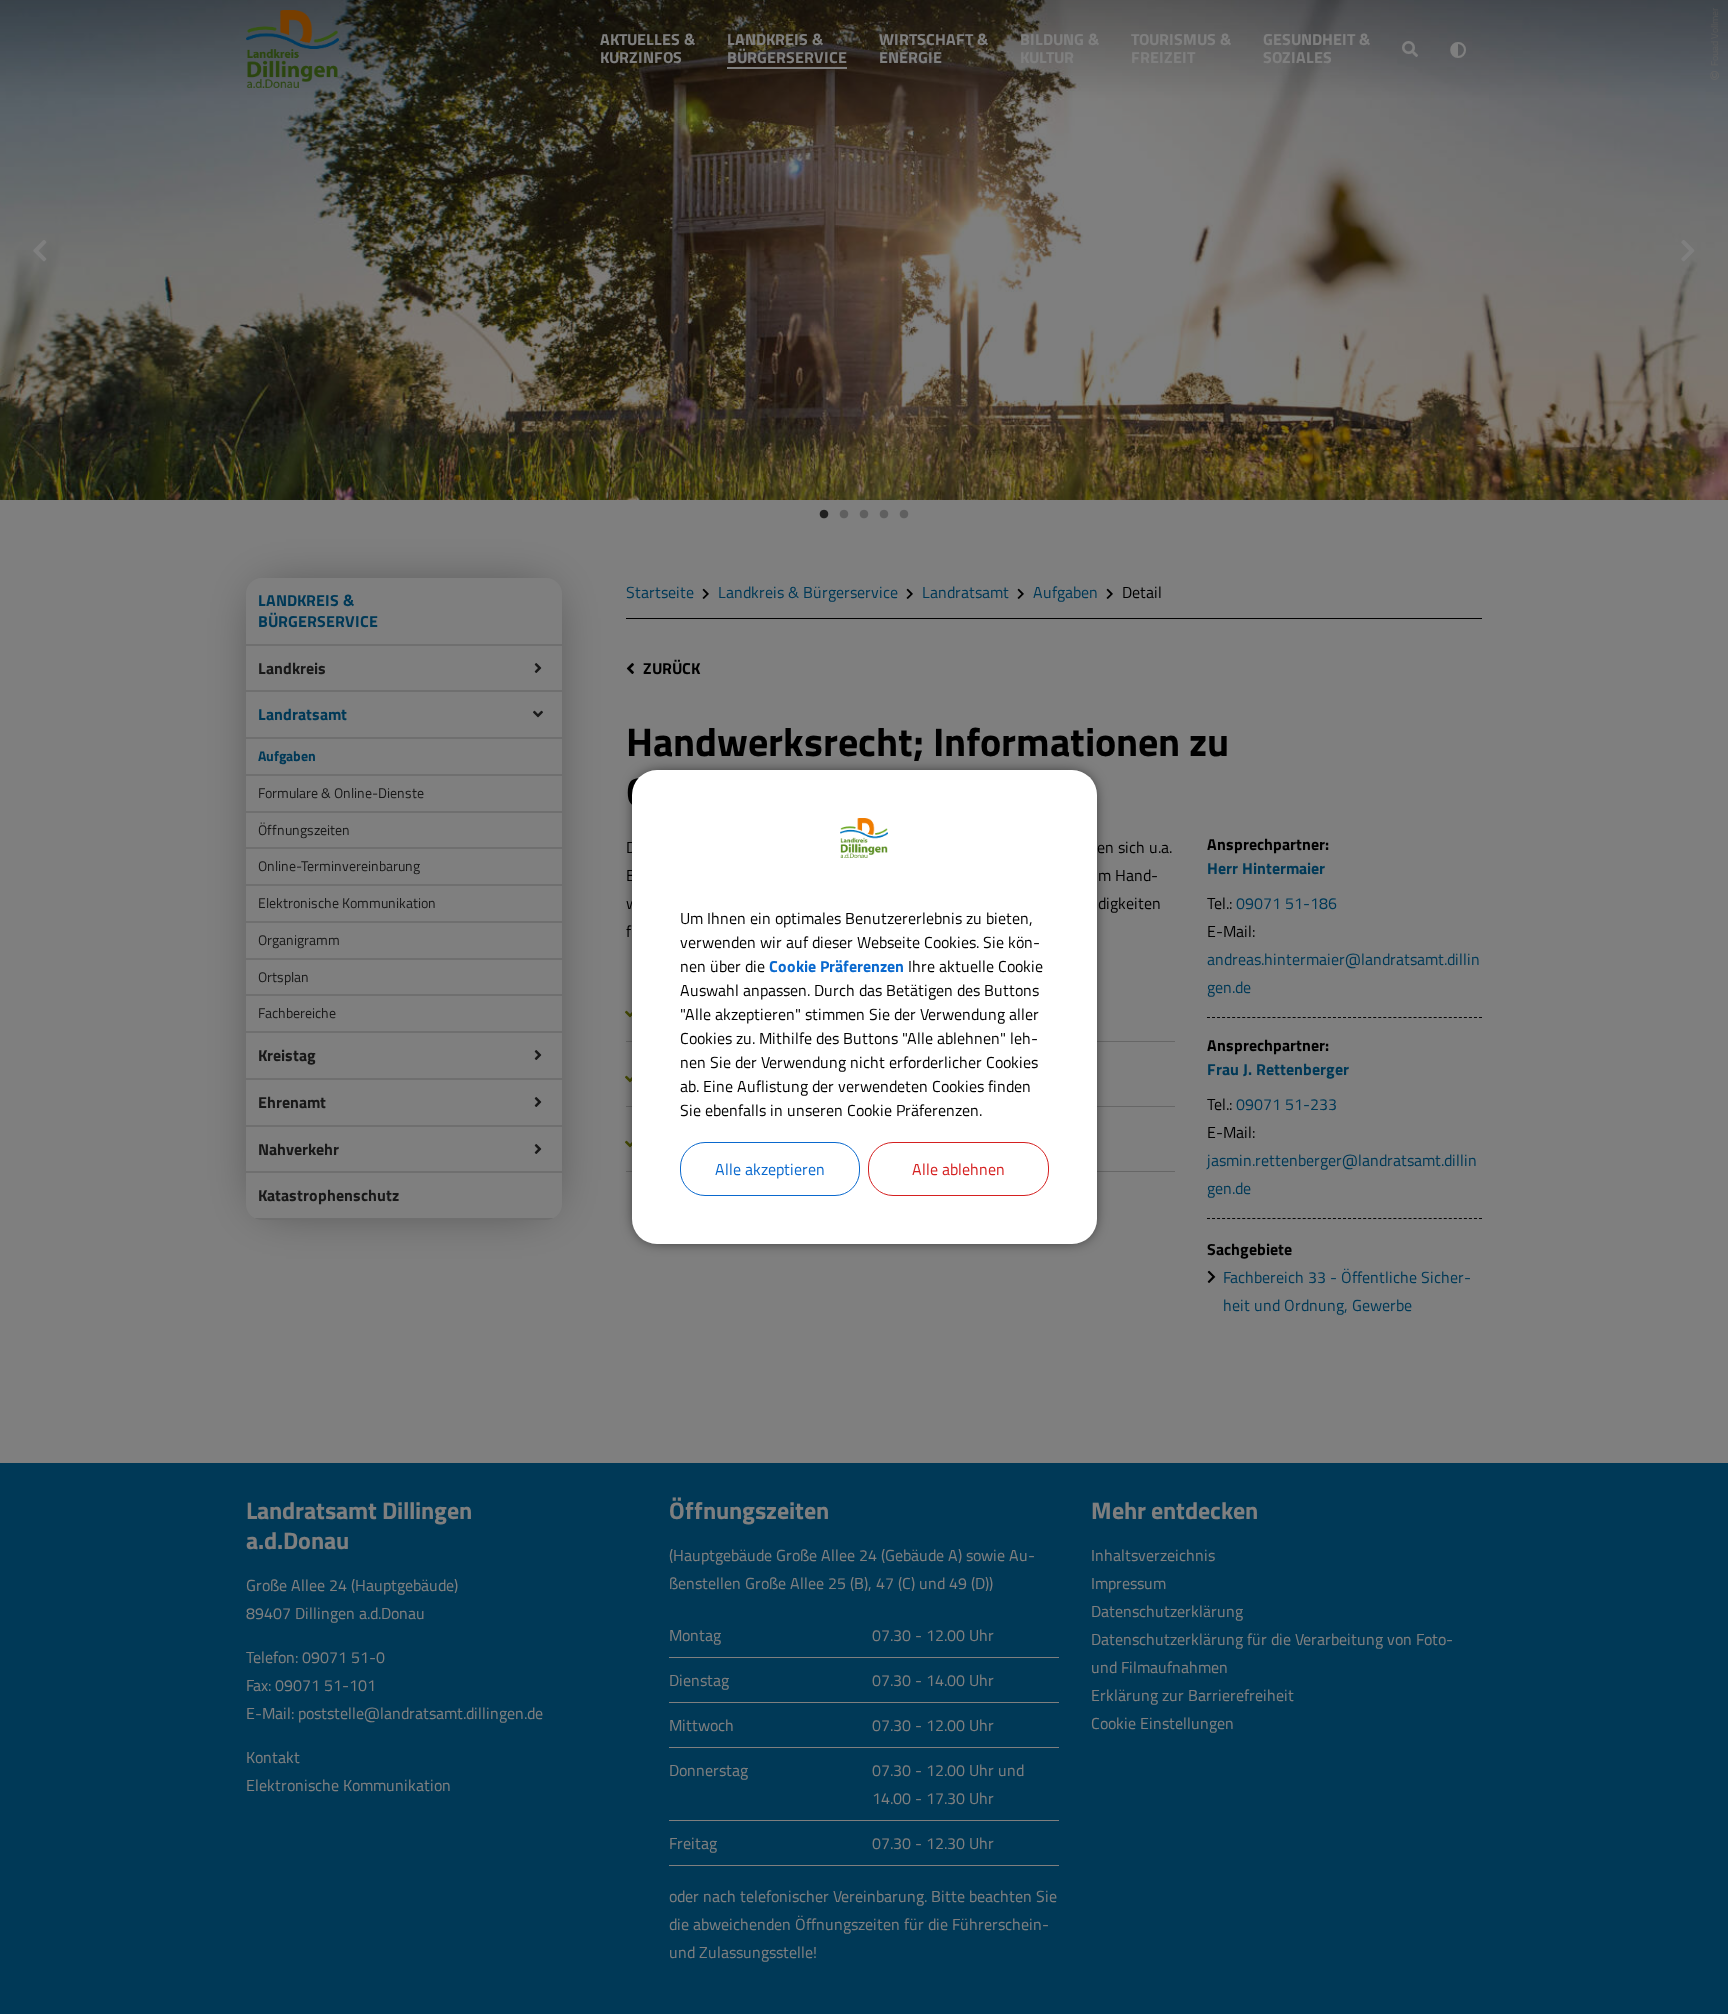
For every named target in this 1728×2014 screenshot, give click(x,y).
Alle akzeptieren (770, 1169)
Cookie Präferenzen (836, 966)
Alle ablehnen (958, 1169)
